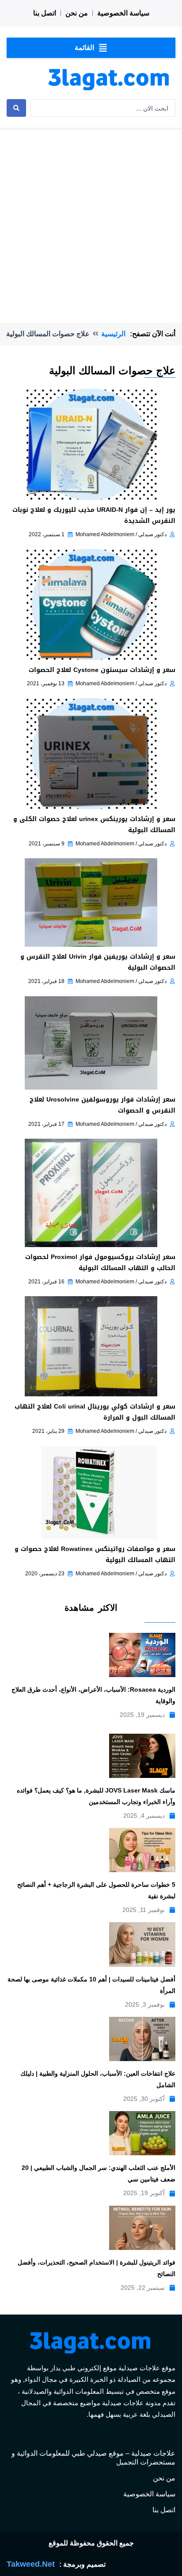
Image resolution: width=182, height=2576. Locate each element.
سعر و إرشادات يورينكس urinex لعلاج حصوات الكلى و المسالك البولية (94, 825)
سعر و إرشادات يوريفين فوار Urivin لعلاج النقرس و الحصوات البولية (98, 962)
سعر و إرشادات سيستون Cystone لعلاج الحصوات (102, 670)
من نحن (77, 13)
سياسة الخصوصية (123, 13)
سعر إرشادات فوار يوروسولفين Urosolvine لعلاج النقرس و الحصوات (102, 1105)
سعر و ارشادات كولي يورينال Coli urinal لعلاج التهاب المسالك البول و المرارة (95, 1412)
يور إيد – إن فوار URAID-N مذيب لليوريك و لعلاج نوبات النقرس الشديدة (94, 515)
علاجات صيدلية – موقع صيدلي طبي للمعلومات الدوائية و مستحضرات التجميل (93, 2458)
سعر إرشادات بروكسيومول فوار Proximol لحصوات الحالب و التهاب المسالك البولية (100, 1263)
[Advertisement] (91, 212)
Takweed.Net (31, 2564)
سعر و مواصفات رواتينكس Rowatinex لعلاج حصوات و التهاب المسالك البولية (95, 1555)
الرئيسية (113, 334)
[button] (91, 48)
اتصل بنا (45, 13)
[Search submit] (16, 108)
